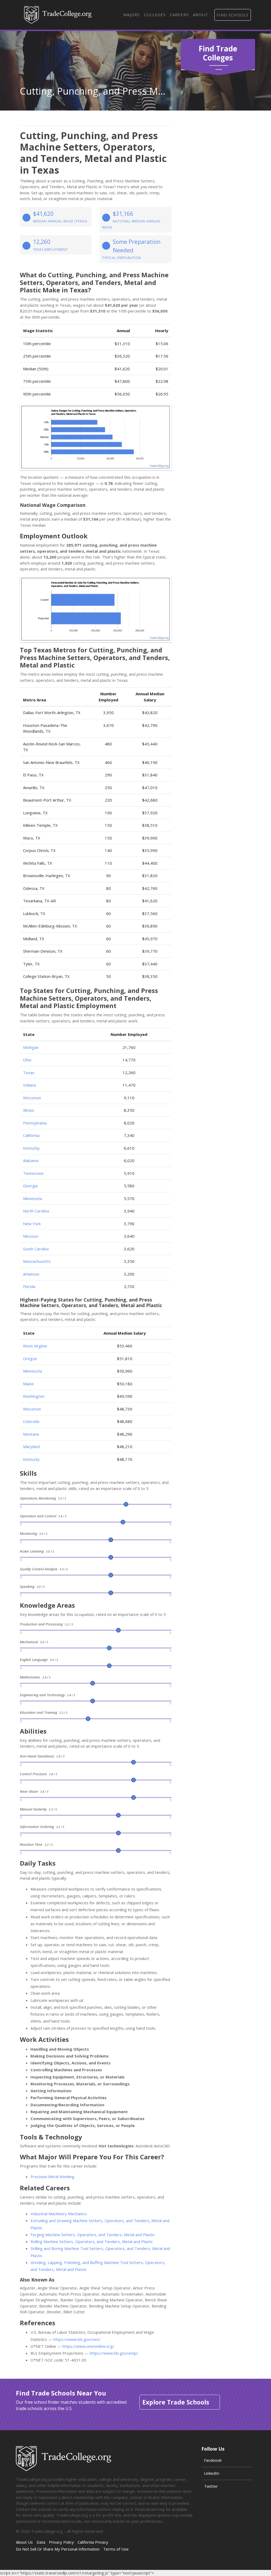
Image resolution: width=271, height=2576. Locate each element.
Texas (29, 1072)
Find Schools (233, 15)
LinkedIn (212, 2473)
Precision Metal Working (52, 2177)
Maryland (31, 1447)
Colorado (31, 1421)
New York (32, 1224)
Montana (31, 1434)
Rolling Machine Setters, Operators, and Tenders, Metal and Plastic (92, 2241)
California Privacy (93, 2542)
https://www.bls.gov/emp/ (114, 2353)
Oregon (30, 1359)
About (200, 15)
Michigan (31, 1047)
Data (41, 2542)
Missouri (31, 1236)
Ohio (27, 1060)
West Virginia (35, 1346)
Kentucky (31, 1148)
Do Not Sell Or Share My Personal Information (58, 2549)
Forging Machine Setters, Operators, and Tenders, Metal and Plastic (93, 2235)
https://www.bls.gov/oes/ (77, 2339)
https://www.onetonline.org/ (88, 2346)
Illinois (29, 1110)
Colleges (155, 15)
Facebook (213, 2460)
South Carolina (36, 1249)
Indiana (30, 1085)
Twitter (211, 2486)
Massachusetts (37, 1261)
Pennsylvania (35, 1123)
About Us (24, 2542)
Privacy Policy (61, 2542)
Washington (34, 1396)
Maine (28, 1384)
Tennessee (33, 1173)
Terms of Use (116, 2549)
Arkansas (31, 1274)
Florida (29, 1286)
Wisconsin (32, 1098)
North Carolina (36, 1211)
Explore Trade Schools (176, 2402)
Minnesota (33, 1198)
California (31, 1135)
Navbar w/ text (58, 15)
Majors (132, 15)
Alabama (31, 1160)
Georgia (30, 1186)
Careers (179, 15)
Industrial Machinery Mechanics (59, 2214)
